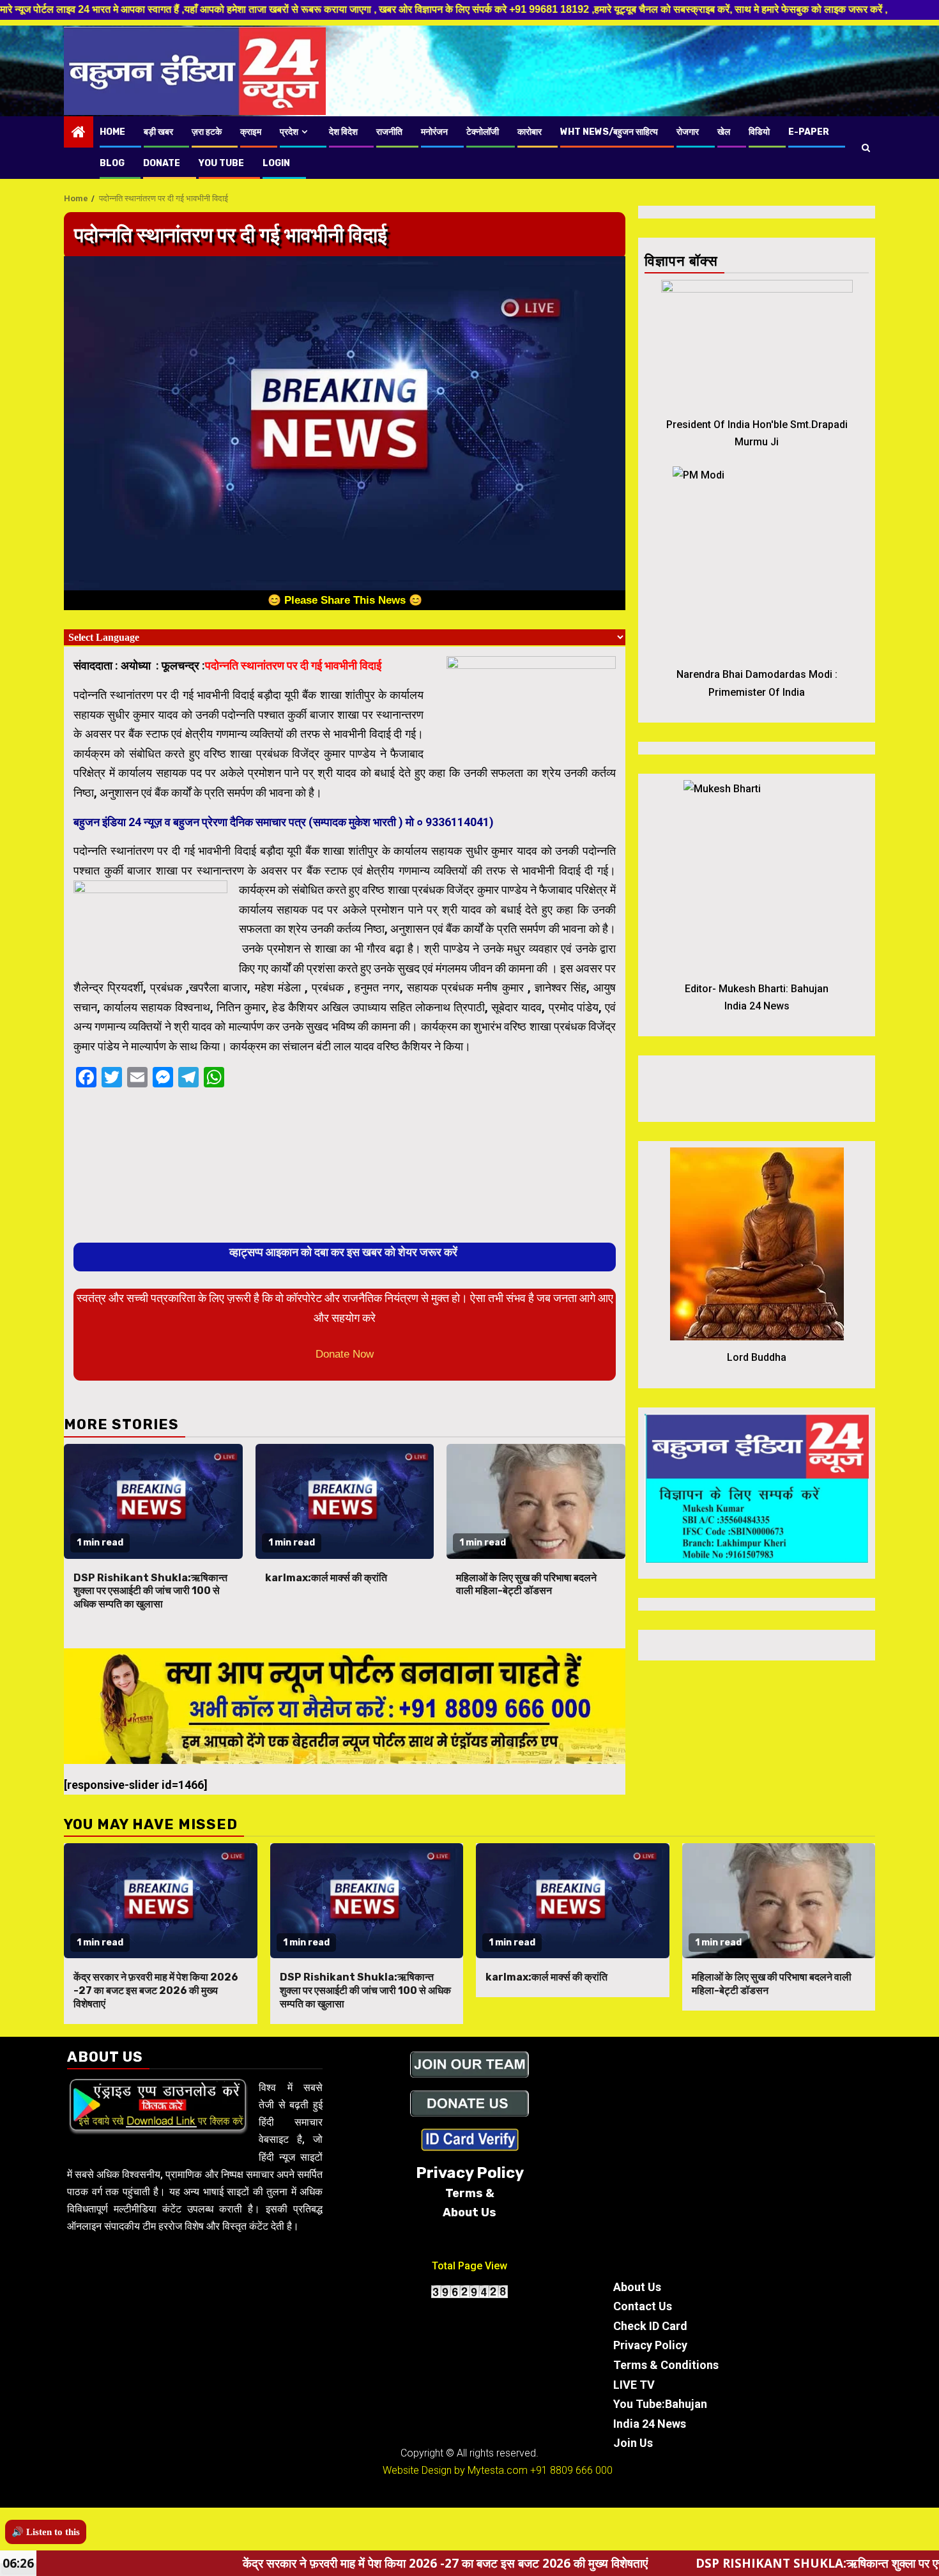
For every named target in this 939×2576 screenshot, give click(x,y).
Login (276, 163)
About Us (637, 2287)
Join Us (633, 2443)
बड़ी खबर (158, 132)
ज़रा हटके (207, 132)
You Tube (221, 163)
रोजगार (688, 132)
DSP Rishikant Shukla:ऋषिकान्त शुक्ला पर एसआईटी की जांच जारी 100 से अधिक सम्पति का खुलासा (150, 1591)
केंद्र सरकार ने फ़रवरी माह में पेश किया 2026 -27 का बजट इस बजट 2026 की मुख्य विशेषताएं (156, 1990)
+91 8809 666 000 (571, 2470)
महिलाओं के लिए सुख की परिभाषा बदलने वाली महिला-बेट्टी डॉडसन (526, 1584)
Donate (162, 163)
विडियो (759, 132)
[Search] (866, 148)
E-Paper (809, 132)
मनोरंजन (434, 132)
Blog (112, 163)
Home (112, 132)
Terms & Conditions (666, 2365)
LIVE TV (634, 2385)
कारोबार (530, 132)
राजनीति (389, 132)
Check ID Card (650, 2326)
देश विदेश (343, 132)
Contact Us (643, 2306)
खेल (724, 132)
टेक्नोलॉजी (483, 132)
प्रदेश (289, 132)
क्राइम (251, 132)
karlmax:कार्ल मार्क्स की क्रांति (326, 1578)
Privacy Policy (650, 2345)
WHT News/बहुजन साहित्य (609, 132)
